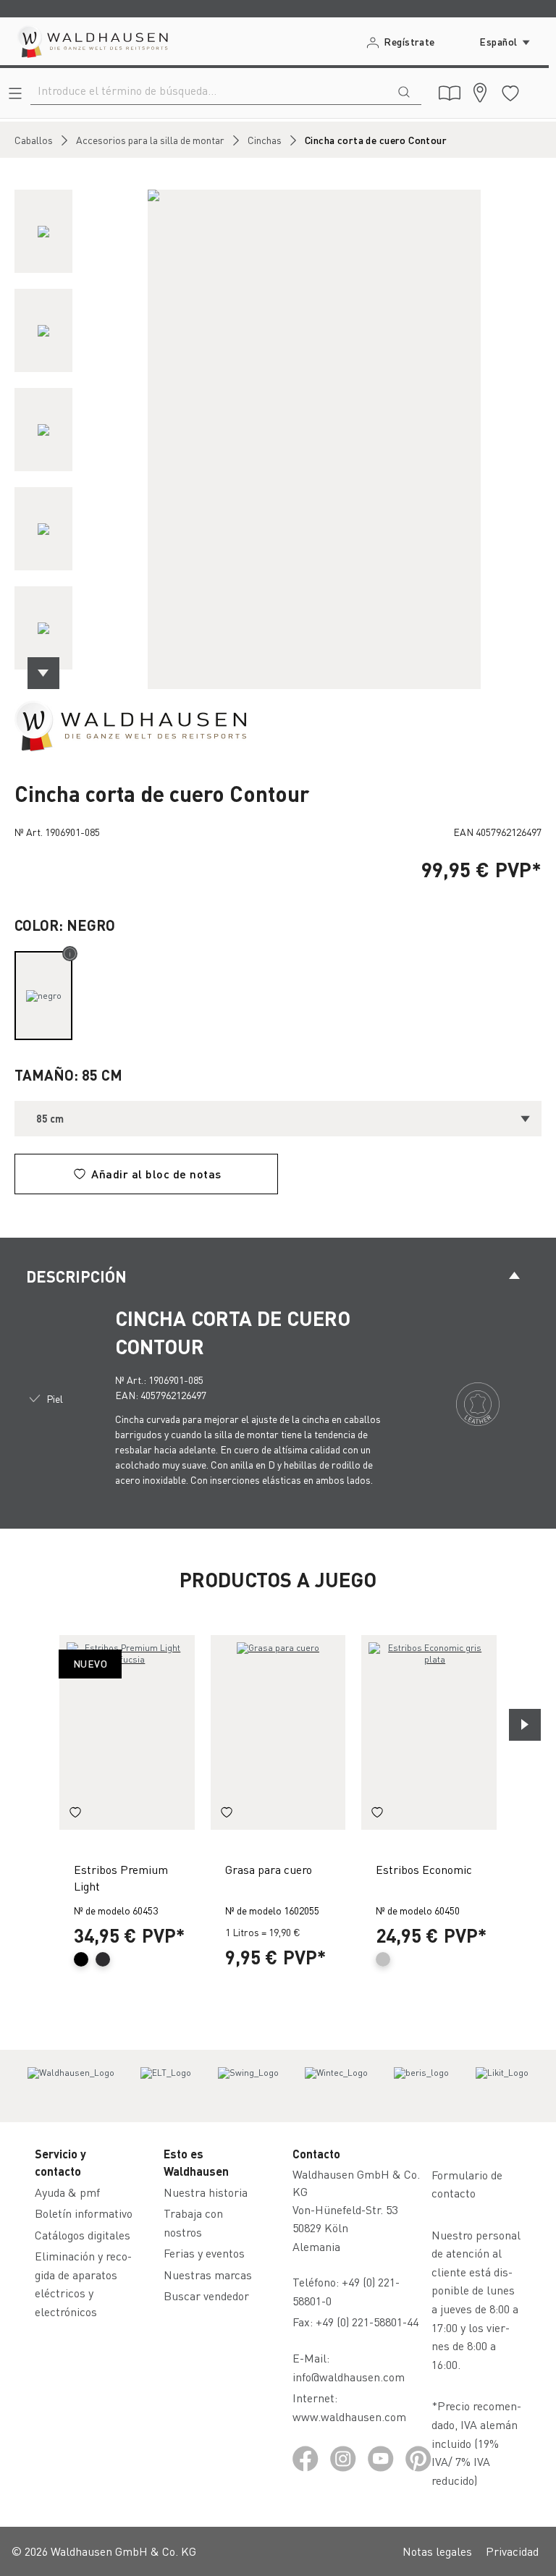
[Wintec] (336, 2086)
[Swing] (248, 2086)
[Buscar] (404, 90)
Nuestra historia (206, 2192)
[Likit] (502, 2086)
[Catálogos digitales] (450, 93)
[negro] (43, 996)
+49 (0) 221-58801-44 (370, 2322)
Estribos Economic (424, 1869)
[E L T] (166, 2086)
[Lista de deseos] (510, 93)
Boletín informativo (84, 2213)
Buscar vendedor (206, 2296)
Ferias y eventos (204, 2253)
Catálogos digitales (83, 2235)
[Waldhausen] (130, 725)
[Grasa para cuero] (278, 1732)
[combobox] (209, 90)
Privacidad (512, 2551)
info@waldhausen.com (349, 2377)
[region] (278, 439)
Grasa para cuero (269, 1869)
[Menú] (15, 93)
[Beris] (421, 2086)
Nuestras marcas (208, 2275)
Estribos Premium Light (121, 1877)
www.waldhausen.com (349, 2416)
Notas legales (437, 2551)
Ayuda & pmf (67, 2192)
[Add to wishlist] (75, 1814)
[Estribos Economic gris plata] (429, 1732)
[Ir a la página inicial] (92, 41)
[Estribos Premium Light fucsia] (127, 1732)
